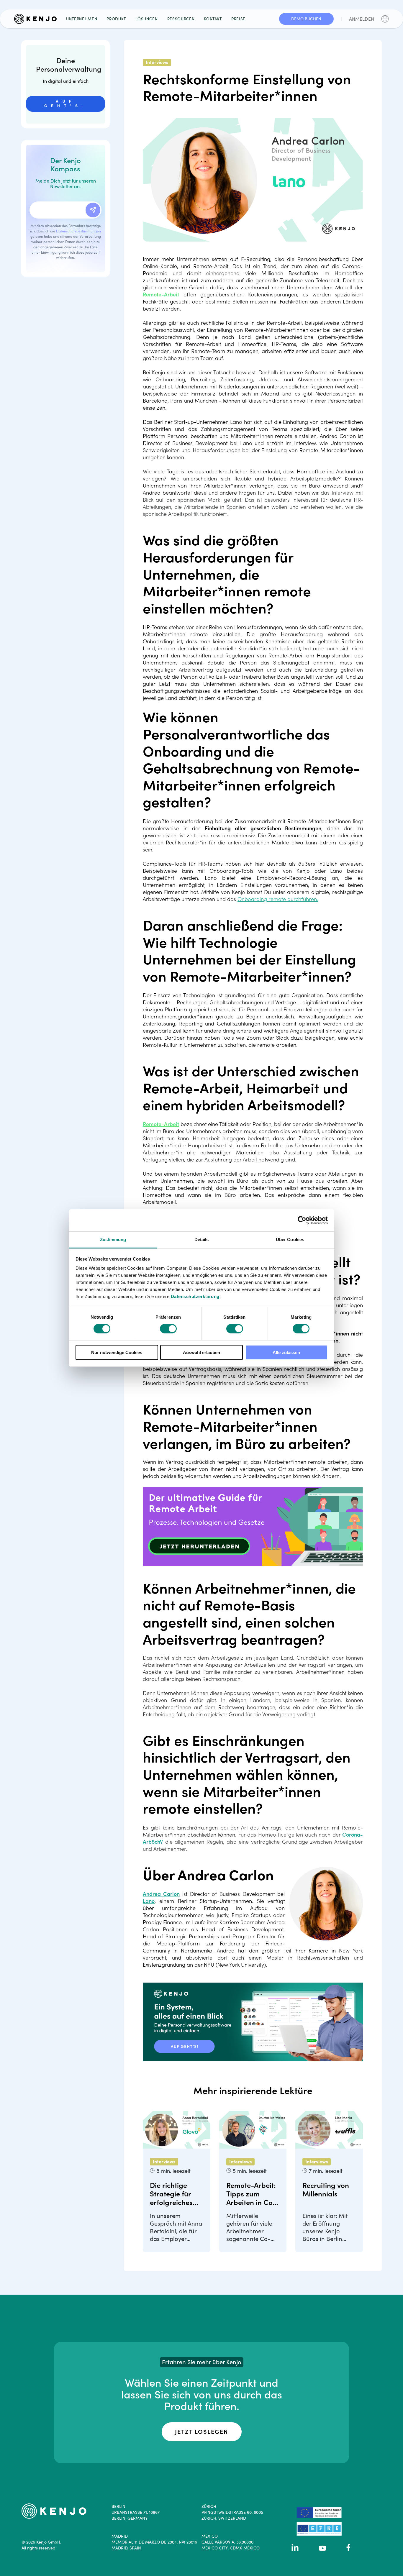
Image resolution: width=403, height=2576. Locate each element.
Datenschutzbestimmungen (78, 231)
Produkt (116, 19)
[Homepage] (38, 19)
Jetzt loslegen (202, 2432)
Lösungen (146, 19)
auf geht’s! (65, 103)
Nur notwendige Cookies (117, 1352)
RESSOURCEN (181, 19)
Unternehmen (82, 19)
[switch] (168, 1329)
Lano (149, 1901)
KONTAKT (213, 19)
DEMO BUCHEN (306, 19)
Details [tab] (202, 1239)
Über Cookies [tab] (290, 1239)
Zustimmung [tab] (113, 1239)
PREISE (238, 19)
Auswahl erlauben (201, 1352)
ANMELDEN (362, 19)
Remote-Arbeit (161, 294)
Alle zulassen (286, 1352)
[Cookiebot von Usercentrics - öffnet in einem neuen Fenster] (302, 1220)
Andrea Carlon (161, 1894)
